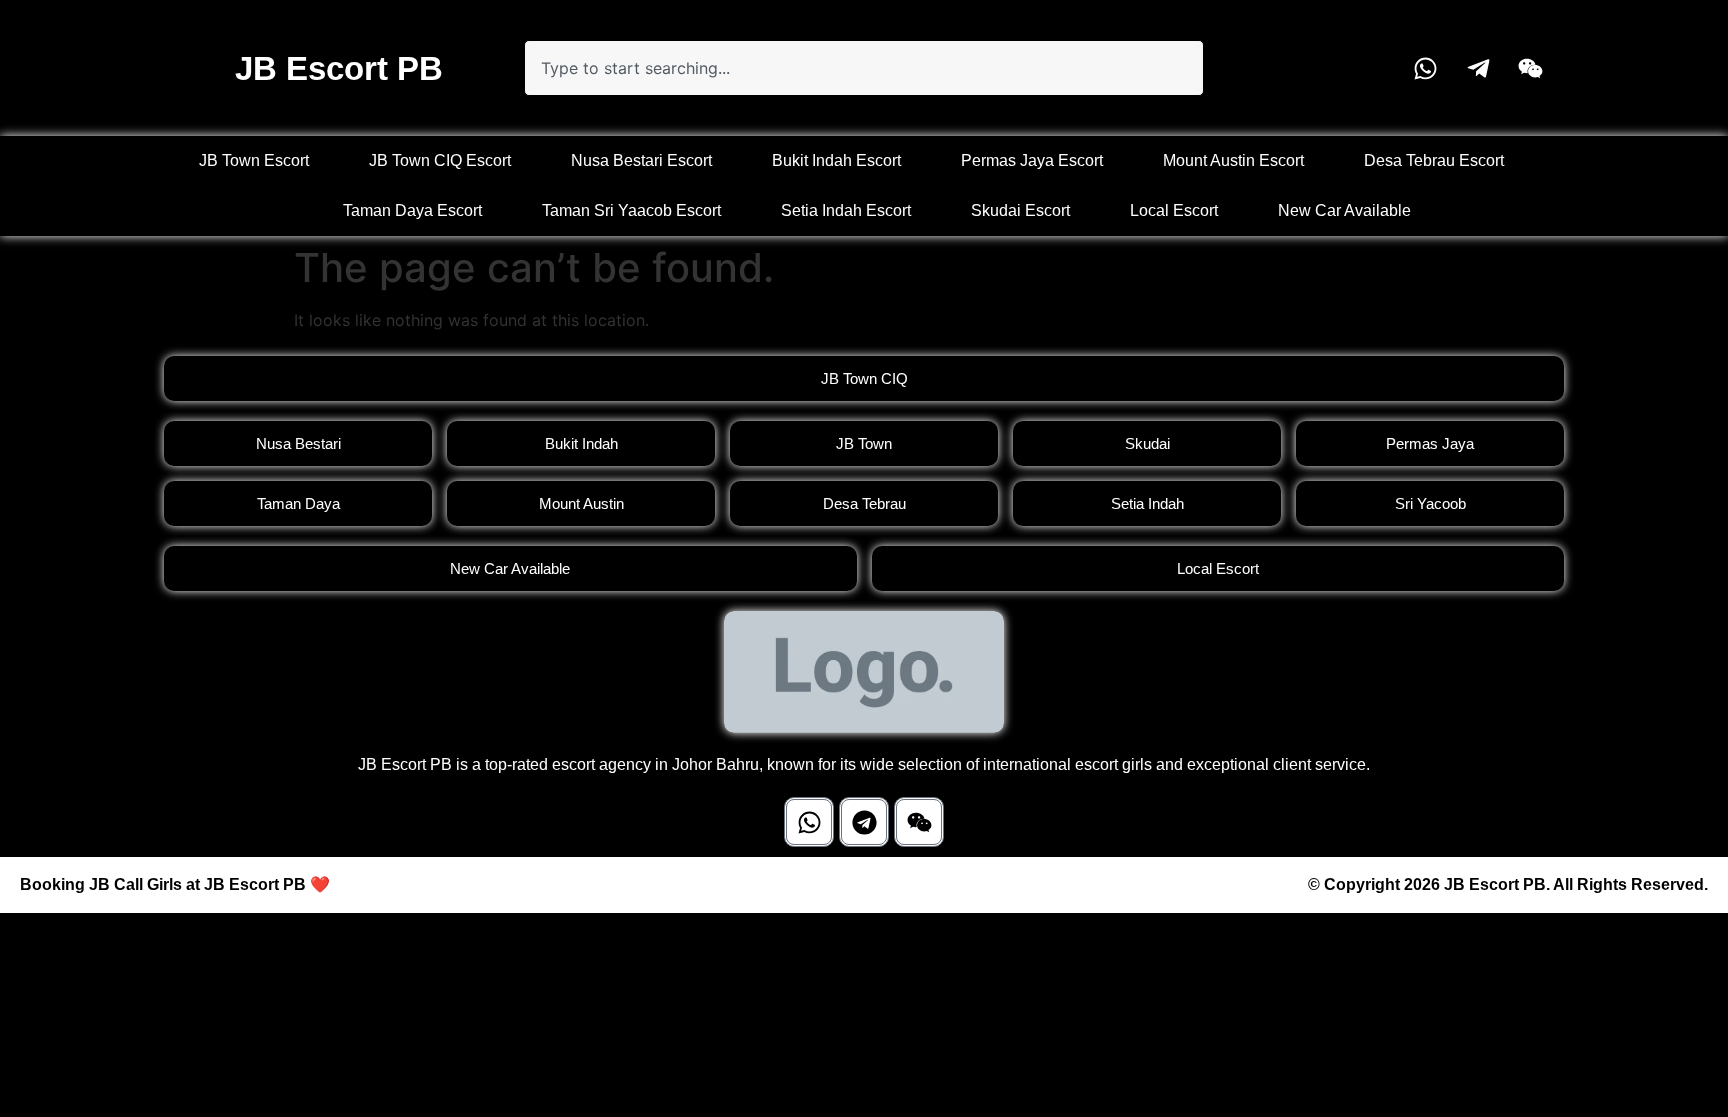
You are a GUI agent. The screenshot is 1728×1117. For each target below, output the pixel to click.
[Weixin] (919, 822)
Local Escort (1174, 210)
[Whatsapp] (809, 822)
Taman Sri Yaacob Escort (631, 210)
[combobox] (864, 68)
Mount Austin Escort (1233, 160)
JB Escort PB (339, 68)
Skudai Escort (1020, 210)
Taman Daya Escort (412, 210)
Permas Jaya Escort (1032, 160)
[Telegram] (864, 822)
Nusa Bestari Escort (641, 160)
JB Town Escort (254, 160)
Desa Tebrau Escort (1434, 160)
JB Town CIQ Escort (440, 160)
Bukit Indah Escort (836, 160)
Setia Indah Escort (846, 210)
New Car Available (1344, 210)
